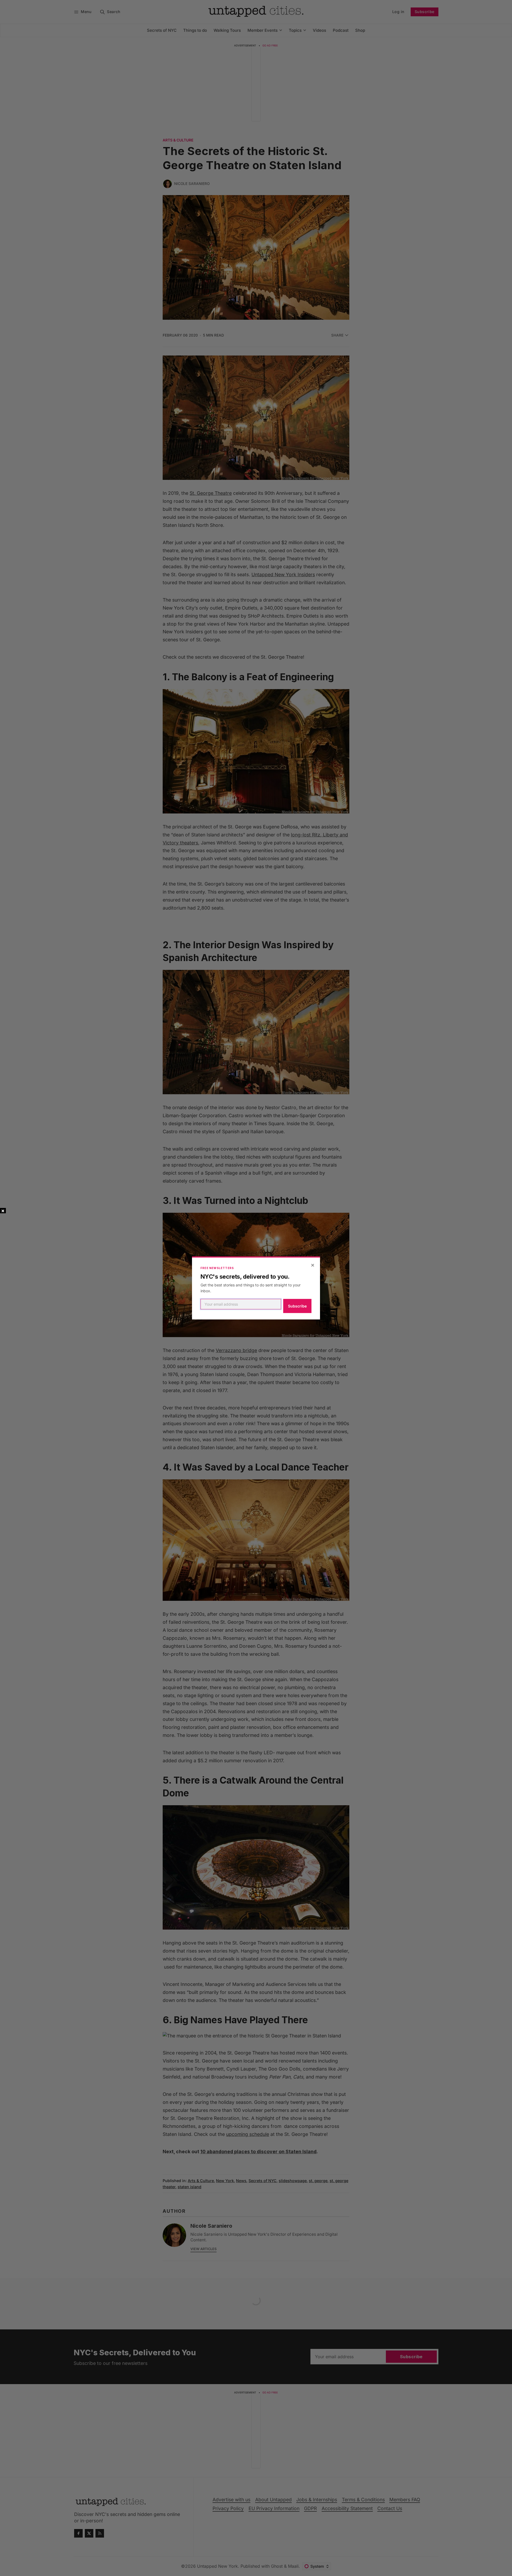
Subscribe (297, 1306)
